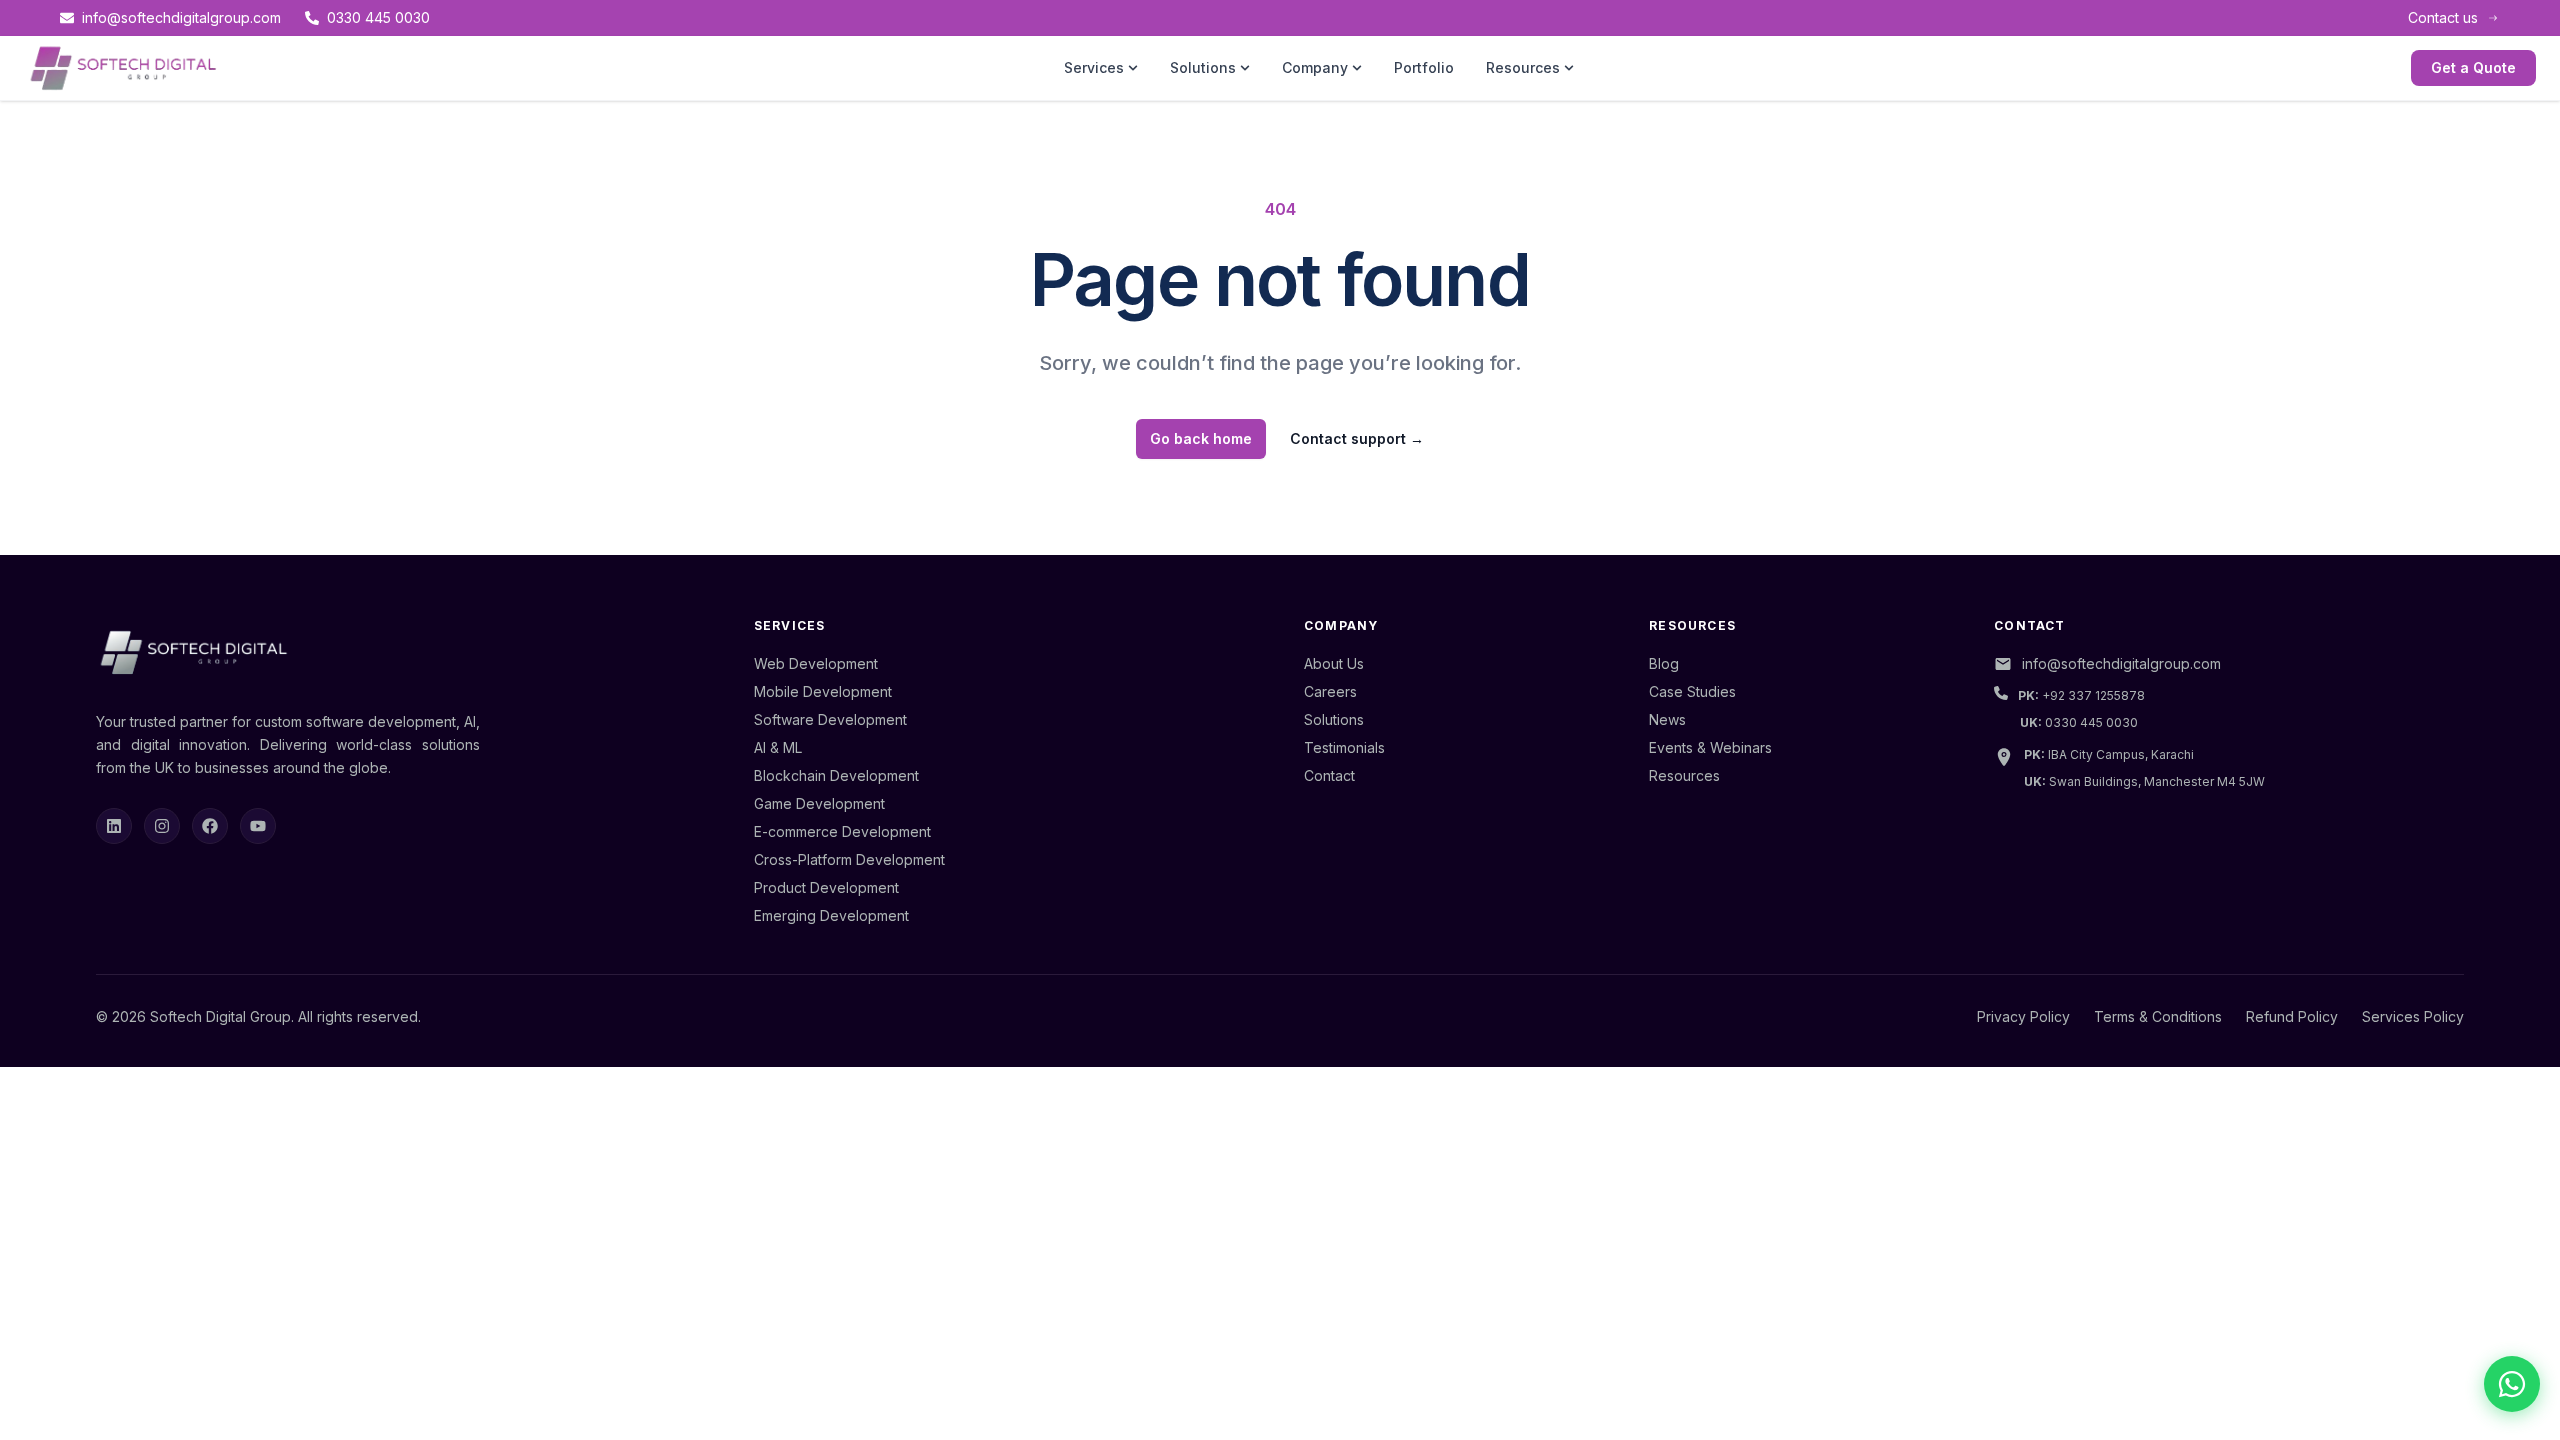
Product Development (826, 887)
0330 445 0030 (378, 17)
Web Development (816, 663)
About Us (1334, 663)
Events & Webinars (1710, 747)
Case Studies (1692, 691)
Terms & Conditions (2158, 1016)
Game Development (819, 803)
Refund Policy (2292, 1016)
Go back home (1201, 438)
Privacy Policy (2023, 1016)
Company (1315, 67)
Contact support (1357, 438)
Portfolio (1424, 67)
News (1667, 719)
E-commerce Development (842, 831)
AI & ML (778, 747)
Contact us (2443, 17)
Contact (1329, 775)
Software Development (830, 719)
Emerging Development (831, 915)
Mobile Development (823, 691)
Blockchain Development (836, 775)
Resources (1523, 67)
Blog (1664, 663)
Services (1094, 67)
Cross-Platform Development (849, 859)
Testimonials (1344, 747)
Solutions (1203, 67)
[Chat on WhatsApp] (2512, 1384)
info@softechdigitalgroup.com (181, 17)
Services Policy (2413, 1016)
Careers (1330, 691)
